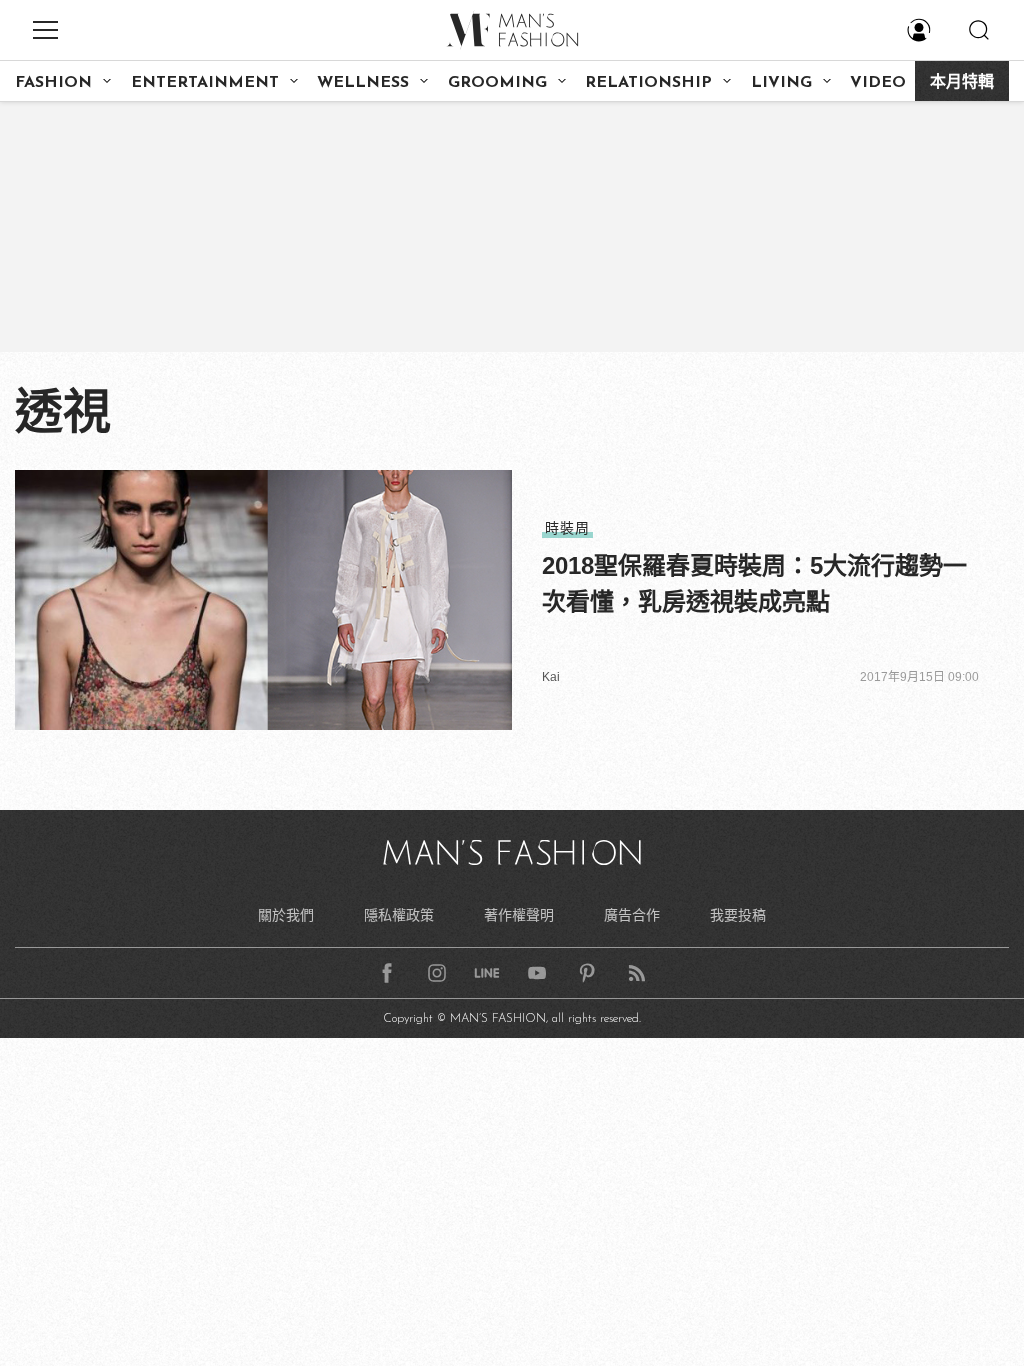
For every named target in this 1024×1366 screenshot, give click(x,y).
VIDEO (878, 83)
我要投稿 (738, 915)
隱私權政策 (399, 915)
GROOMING (497, 83)
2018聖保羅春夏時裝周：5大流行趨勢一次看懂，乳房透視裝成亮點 (754, 583)
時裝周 (567, 528)
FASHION (53, 83)
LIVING (781, 83)
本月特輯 (962, 83)
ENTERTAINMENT (205, 83)
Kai (551, 677)
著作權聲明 (519, 915)
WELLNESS (363, 83)
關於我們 (286, 915)
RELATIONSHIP (648, 83)
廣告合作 (632, 915)
